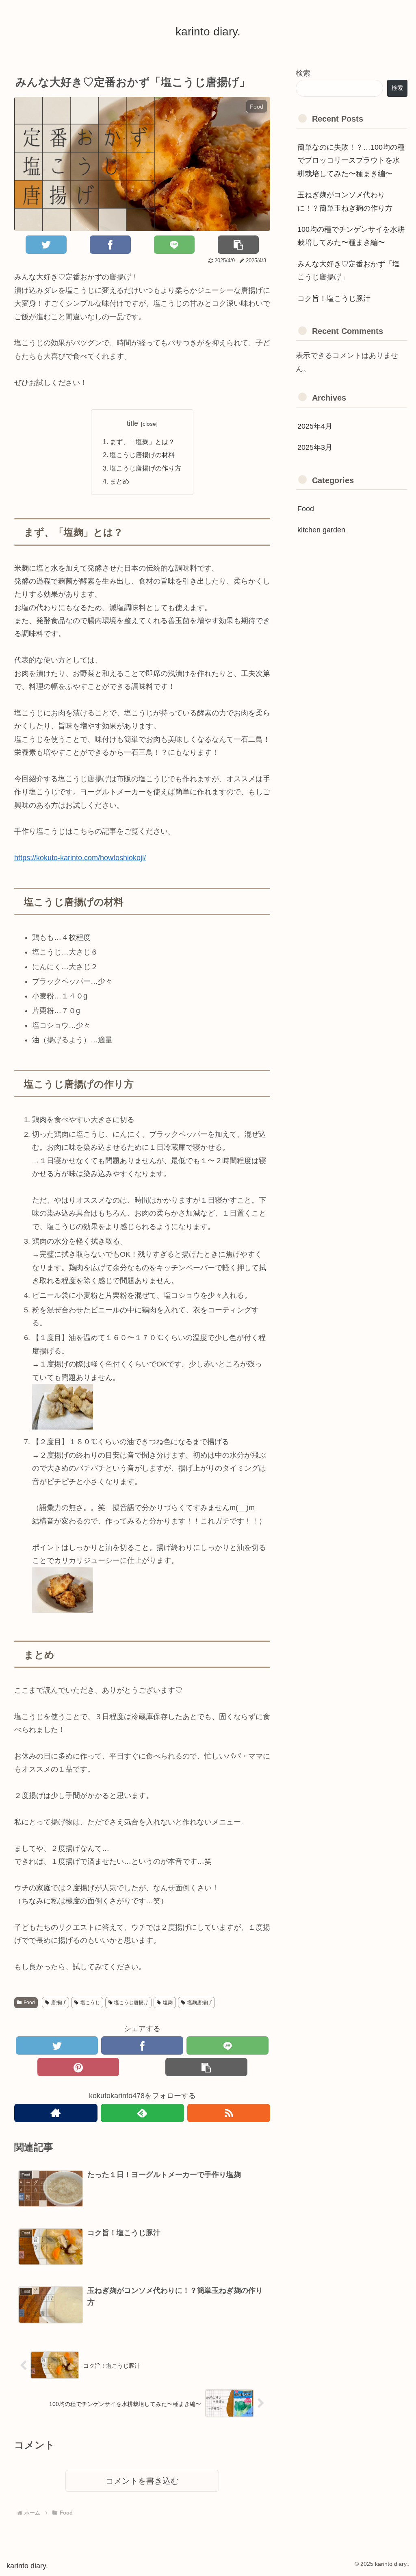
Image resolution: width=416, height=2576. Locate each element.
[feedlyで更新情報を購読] (142, 2113)
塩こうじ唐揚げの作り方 (145, 468)
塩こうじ (90, 2003)
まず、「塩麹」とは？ (142, 442)
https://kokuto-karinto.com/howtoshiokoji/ (80, 858)
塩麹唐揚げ (199, 2003)
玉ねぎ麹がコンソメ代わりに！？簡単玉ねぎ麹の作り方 (345, 201)
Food (29, 2003)
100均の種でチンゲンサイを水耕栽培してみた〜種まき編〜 (351, 236)
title (132, 423)
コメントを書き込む (142, 2481)
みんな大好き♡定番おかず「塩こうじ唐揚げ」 (349, 270)
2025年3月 (315, 447)
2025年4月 (315, 426)
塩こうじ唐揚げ (131, 2003)
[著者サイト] (56, 2113)
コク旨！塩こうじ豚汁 (334, 299)
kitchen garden (321, 530)
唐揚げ (58, 2003)
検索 (303, 73)
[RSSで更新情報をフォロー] (229, 2113)
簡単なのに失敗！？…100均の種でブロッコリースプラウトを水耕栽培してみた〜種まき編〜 (351, 160)
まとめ (119, 481)
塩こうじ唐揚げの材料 (142, 455)
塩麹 (168, 2003)
